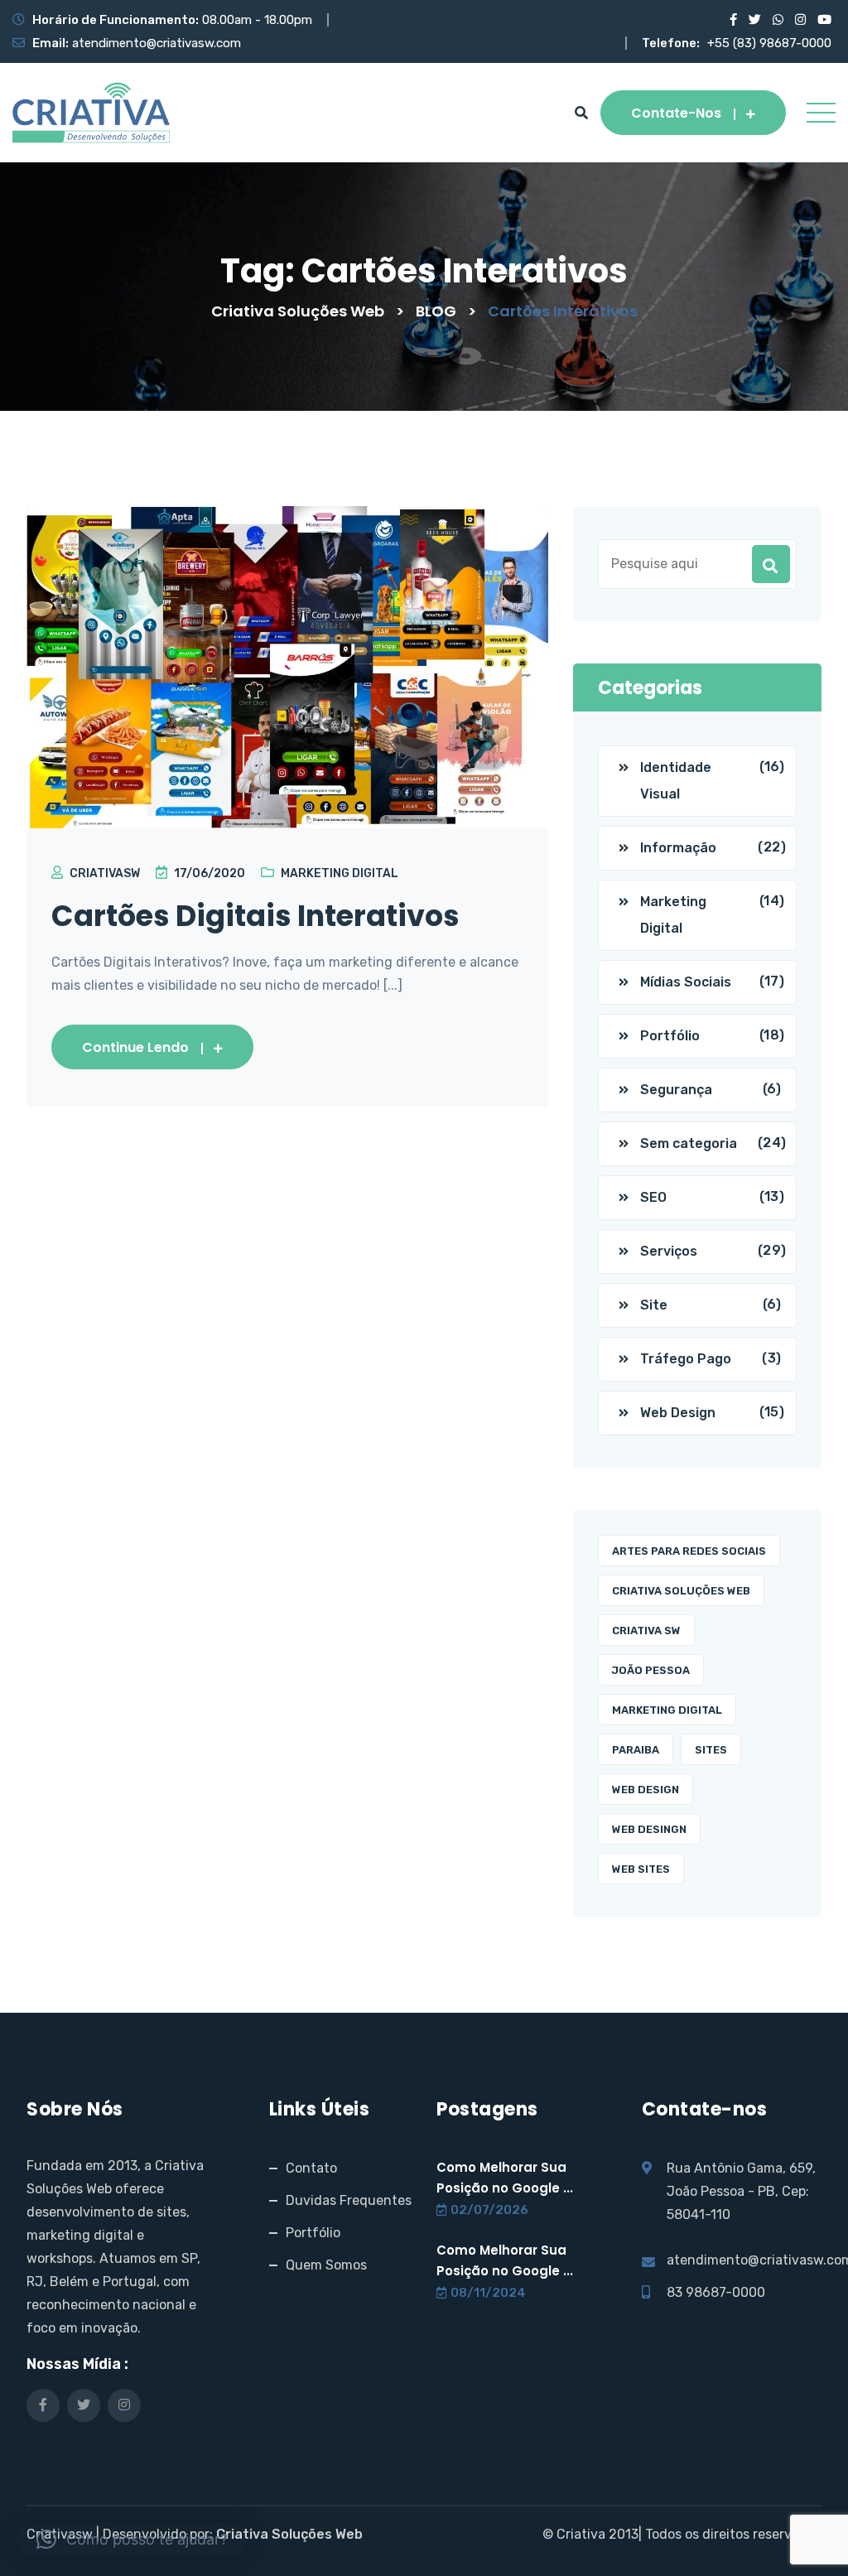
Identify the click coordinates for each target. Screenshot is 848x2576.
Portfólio (670, 1036)
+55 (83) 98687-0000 (769, 43)
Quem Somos (326, 2265)
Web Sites (641, 1869)
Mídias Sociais (686, 982)
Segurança (676, 1090)
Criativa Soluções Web (681, 1591)
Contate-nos (676, 113)
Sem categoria (689, 1143)
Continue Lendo (135, 1047)
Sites (711, 1750)
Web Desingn (649, 1829)
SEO (653, 1197)
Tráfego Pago (686, 1359)
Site (654, 1305)
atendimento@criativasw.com (157, 43)
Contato (311, 2168)
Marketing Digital (340, 873)
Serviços (669, 1251)
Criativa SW (646, 1631)
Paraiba (636, 1750)
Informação (678, 848)
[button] (132, 2540)
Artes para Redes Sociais (689, 1551)
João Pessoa (651, 1670)
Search (771, 564)
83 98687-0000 (716, 2292)
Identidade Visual (676, 781)
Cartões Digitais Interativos (255, 916)
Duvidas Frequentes (349, 2200)
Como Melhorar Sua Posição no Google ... (505, 2178)
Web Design (678, 1413)
